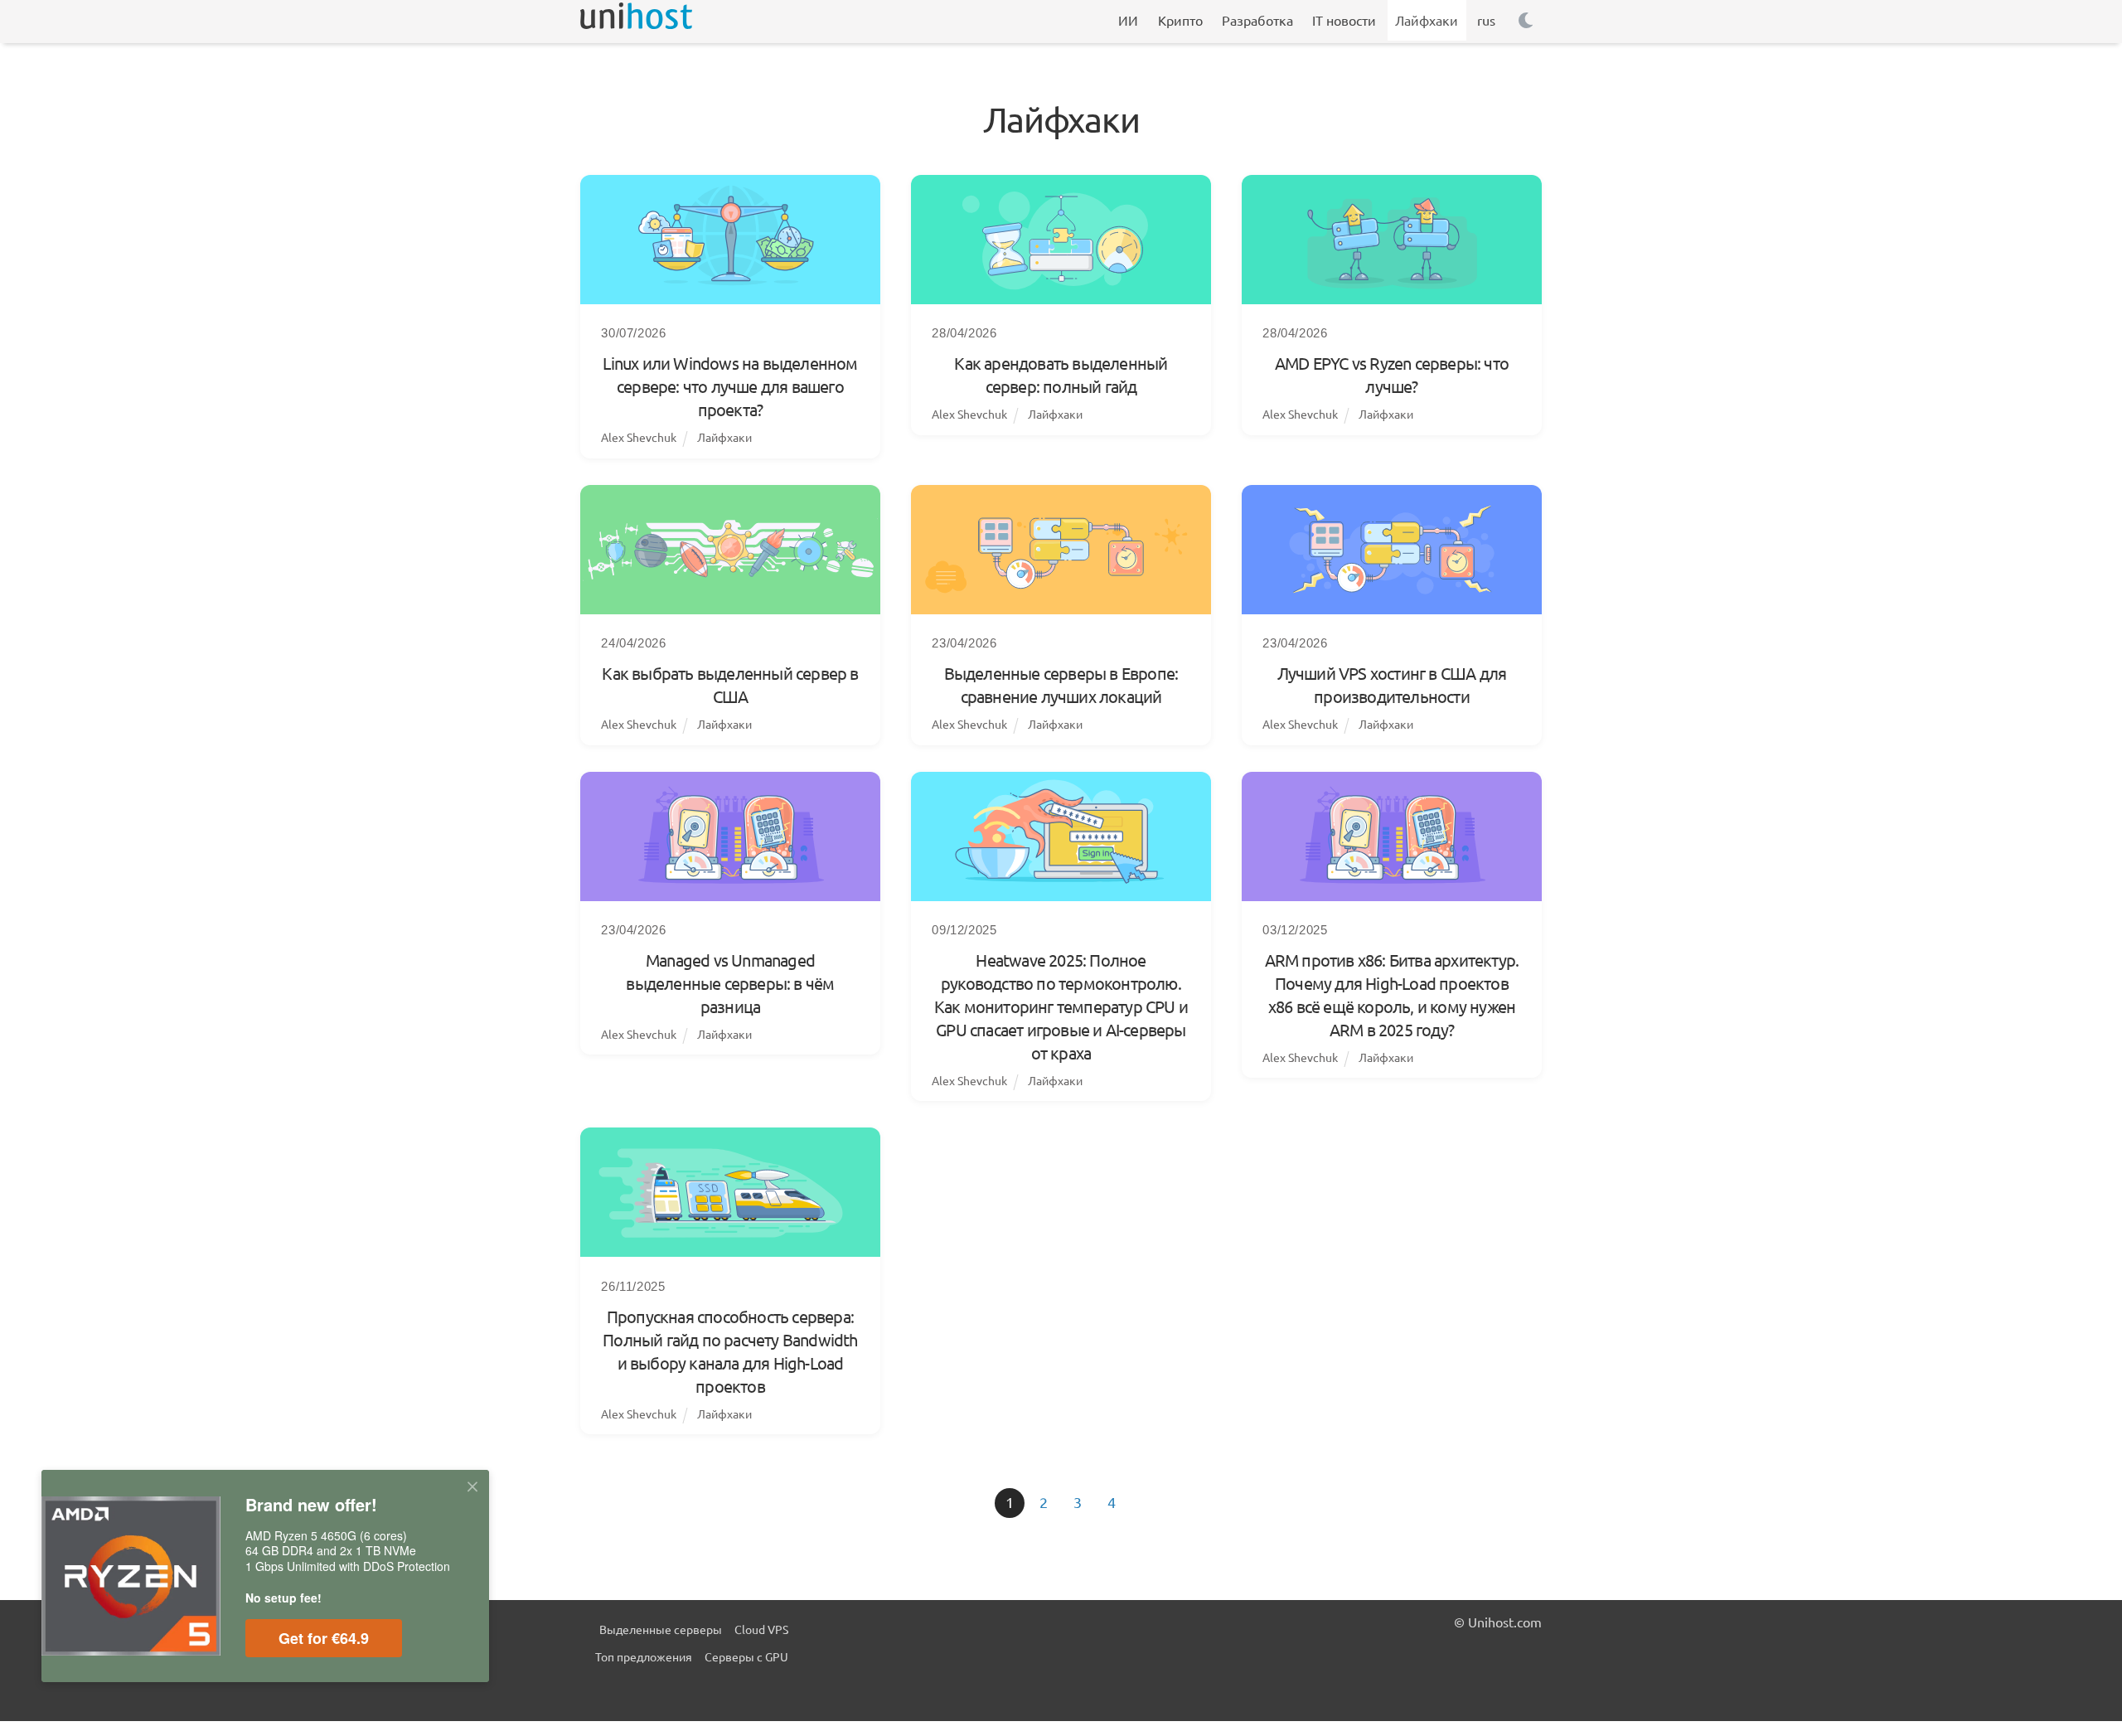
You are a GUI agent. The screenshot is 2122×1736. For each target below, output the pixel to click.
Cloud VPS (761, 1629)
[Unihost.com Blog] (636, 21)
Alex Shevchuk (639, 437)
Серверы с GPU (746, 1656)
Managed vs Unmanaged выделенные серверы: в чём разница (730, 983)
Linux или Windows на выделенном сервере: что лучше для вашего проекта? (730, 386)
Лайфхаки (724, 437)
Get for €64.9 (324, 1638)
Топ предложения (644, 1656)
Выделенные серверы (661, 1629)
